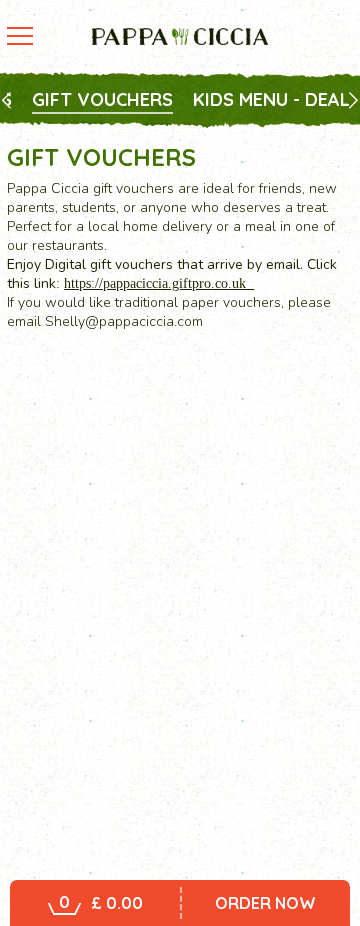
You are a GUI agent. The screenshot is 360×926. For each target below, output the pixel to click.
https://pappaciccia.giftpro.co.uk (159, 283)
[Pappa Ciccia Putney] (180, 36)
